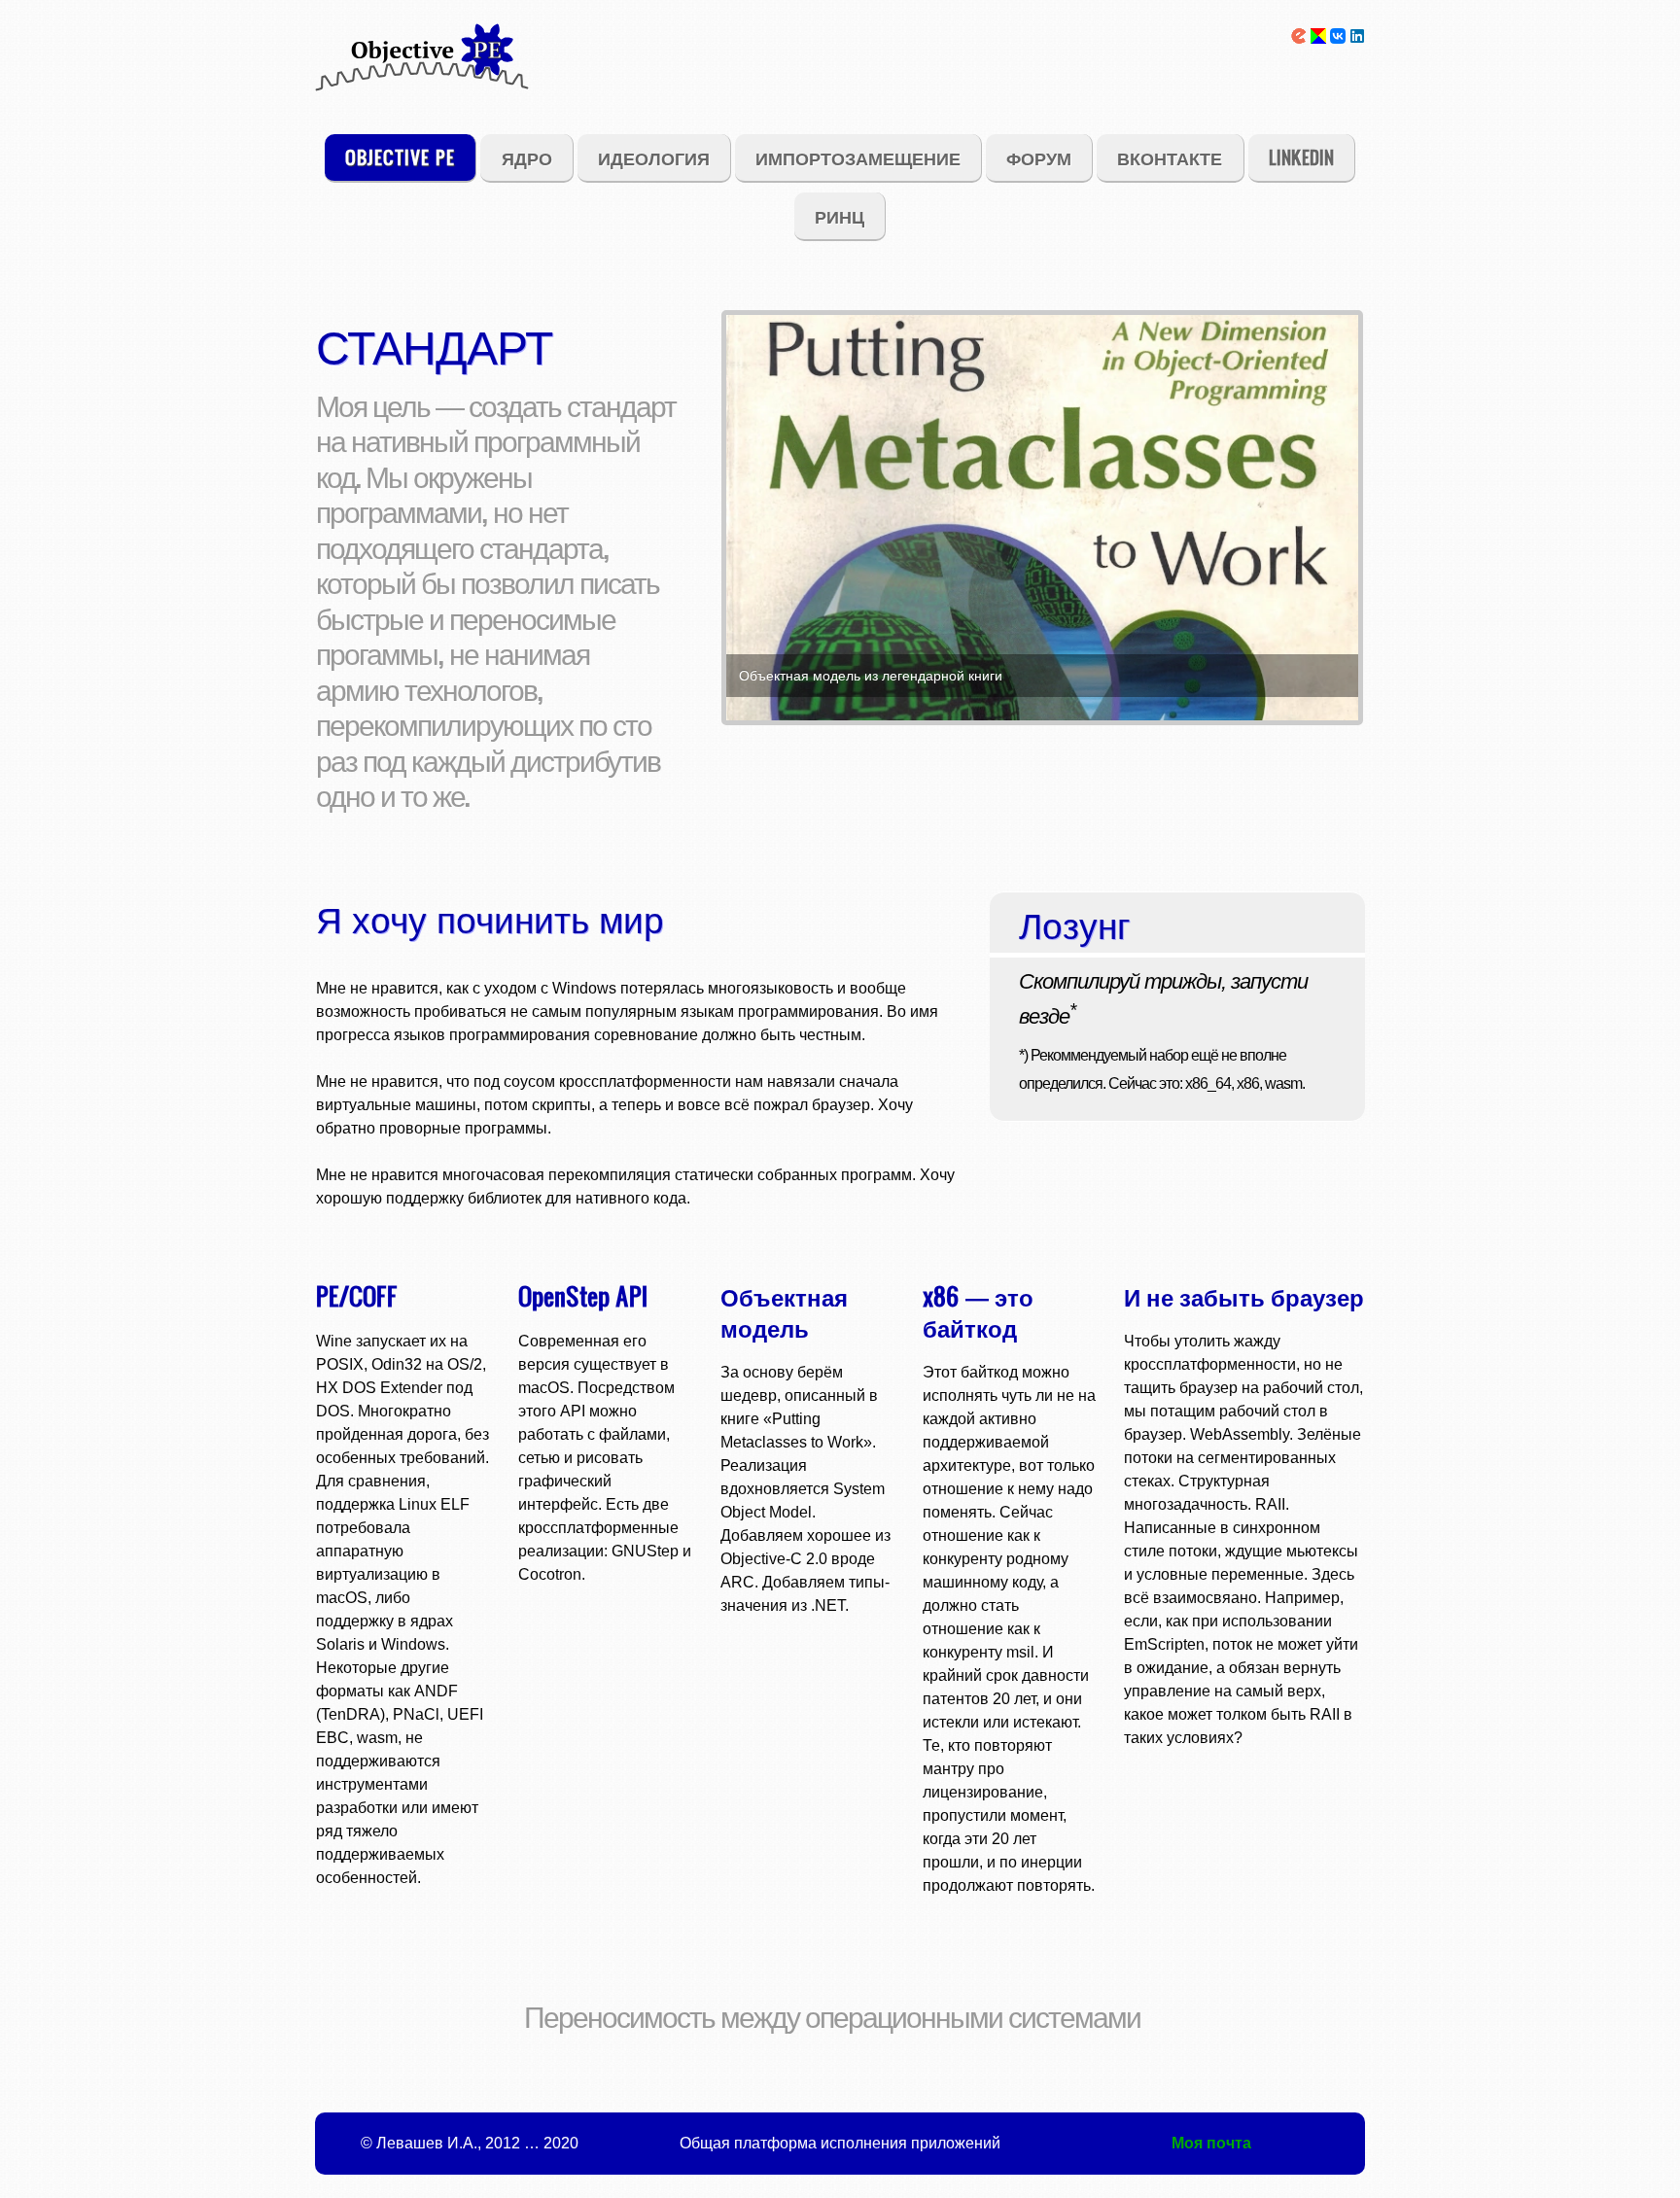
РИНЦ (840, 215)
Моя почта (1211, 2143)
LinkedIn (1301, 157)
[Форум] (1318, 38)
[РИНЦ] (1299, 38)
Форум (1039, 157)
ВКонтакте (1170, 157)
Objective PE (400, 157)
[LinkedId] (1357, 38)
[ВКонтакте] (1338, 38)
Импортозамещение (858, 157)
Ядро (527, 157)
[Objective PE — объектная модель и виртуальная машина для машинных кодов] (422, 72)
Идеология (654, 157)
